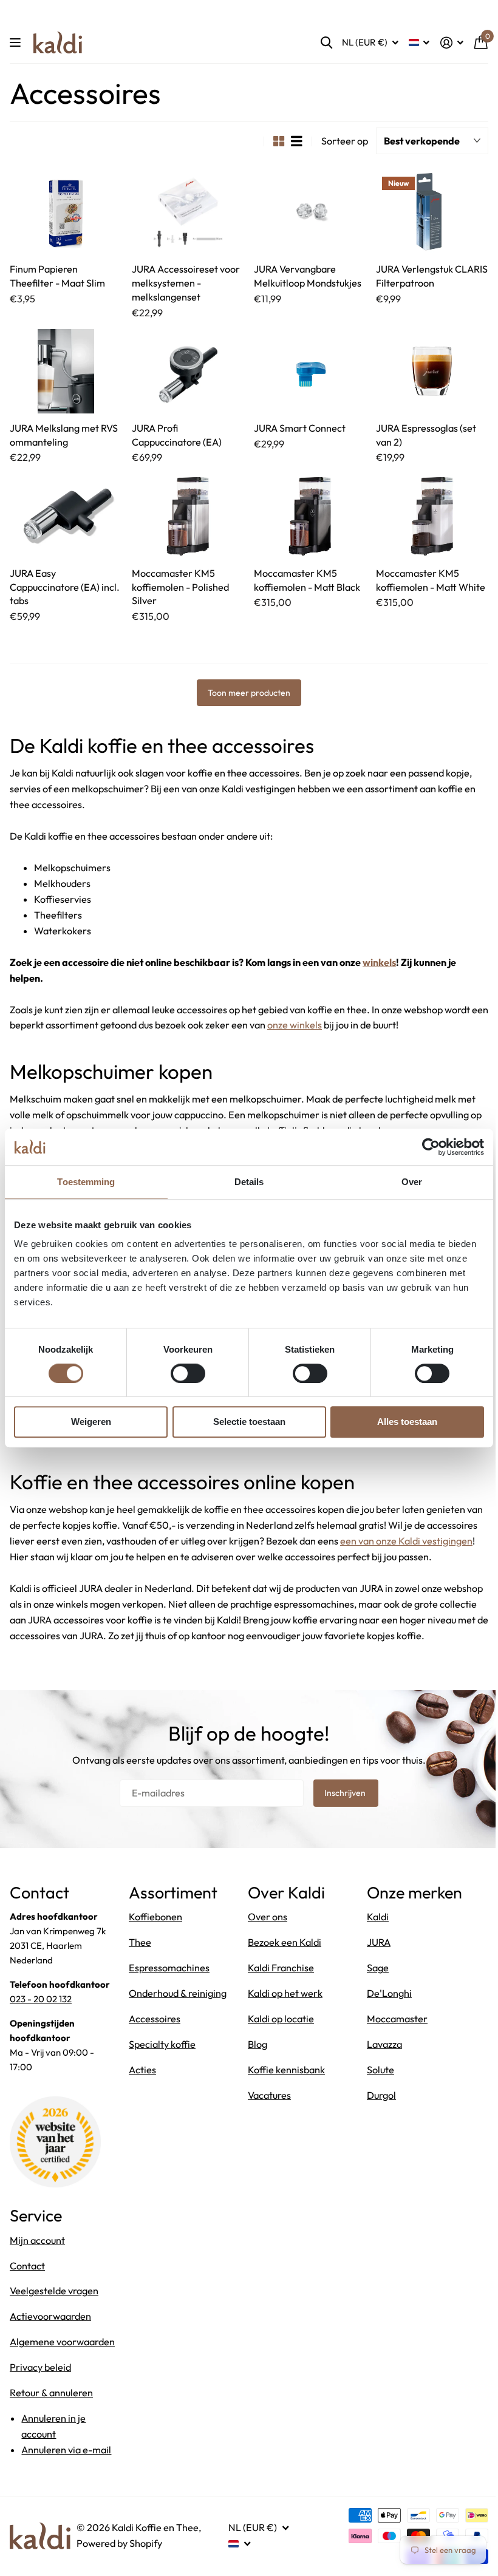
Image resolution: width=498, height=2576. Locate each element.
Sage (378, 1968)
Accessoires (155, 2019)
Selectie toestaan (249, 1422)
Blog (258, 2044)
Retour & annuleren (51, 2393)
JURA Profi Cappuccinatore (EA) (177, 435)
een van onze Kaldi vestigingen (406, 1541)
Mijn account (37, 2240)
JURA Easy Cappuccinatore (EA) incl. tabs (65, 587)
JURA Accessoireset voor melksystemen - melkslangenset (186, 283)
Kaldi (378, 1917)
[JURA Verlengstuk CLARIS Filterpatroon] (432, 213)
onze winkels (295, 1025)
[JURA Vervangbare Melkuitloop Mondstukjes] (310, 213)
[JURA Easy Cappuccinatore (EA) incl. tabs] (66, 516)
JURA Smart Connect (300, 428)
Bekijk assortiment (17, 43)
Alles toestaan (407, 1422)
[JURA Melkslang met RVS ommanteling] (66, 371)
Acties (142, 2070)
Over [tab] (412, 1182)
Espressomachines (169, 1968)
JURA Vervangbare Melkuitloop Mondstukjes (308, 276)
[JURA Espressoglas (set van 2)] (432, 371)
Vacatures (269, 2095)
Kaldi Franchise (281, 1968)
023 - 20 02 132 (41, 1999)
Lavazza (384, 2044)
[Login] (452, 43)
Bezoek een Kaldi (285, 1942)
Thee (140, 1942)
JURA (379, 1942)
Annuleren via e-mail (66, 2450)
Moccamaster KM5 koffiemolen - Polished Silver (180, 587)
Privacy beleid (40, 2367)
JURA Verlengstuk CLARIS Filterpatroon (432, 276)
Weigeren (91, 1422)
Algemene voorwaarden (62, 2342)
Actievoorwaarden (50, 2316)
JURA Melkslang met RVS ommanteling (64, 435)
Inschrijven (346, 1793)
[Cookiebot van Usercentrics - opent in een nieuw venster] (431, 1147)
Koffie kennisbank (286, 2070)
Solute (380, 2070)
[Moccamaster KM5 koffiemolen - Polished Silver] (188, 516)
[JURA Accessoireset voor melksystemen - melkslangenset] (188, 213)
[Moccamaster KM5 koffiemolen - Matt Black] (310, 516)
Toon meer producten (249, 693)
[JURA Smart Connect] (310, 371)
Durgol (381, 2095)
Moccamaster (397, 2019)
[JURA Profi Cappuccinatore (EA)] (188, 371)
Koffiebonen (155, 1917)
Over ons (268, 1917)
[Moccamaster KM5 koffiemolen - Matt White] (432, 516)
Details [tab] (249, 1182)
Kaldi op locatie (281, 2019)
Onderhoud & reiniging (178, 1993)
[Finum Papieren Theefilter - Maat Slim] (66, 213)
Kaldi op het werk (285, 1993)
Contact (27, 2266)
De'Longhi (389, 1993)
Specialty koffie (162, 2044)
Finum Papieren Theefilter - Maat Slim (57, 276)
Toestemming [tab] (86, 1182)
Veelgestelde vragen (54, 2291)
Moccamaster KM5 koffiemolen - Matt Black (307, 580)
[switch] (188, 1373)
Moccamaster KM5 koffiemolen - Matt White (431, 580)
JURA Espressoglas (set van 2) (426, 435)
